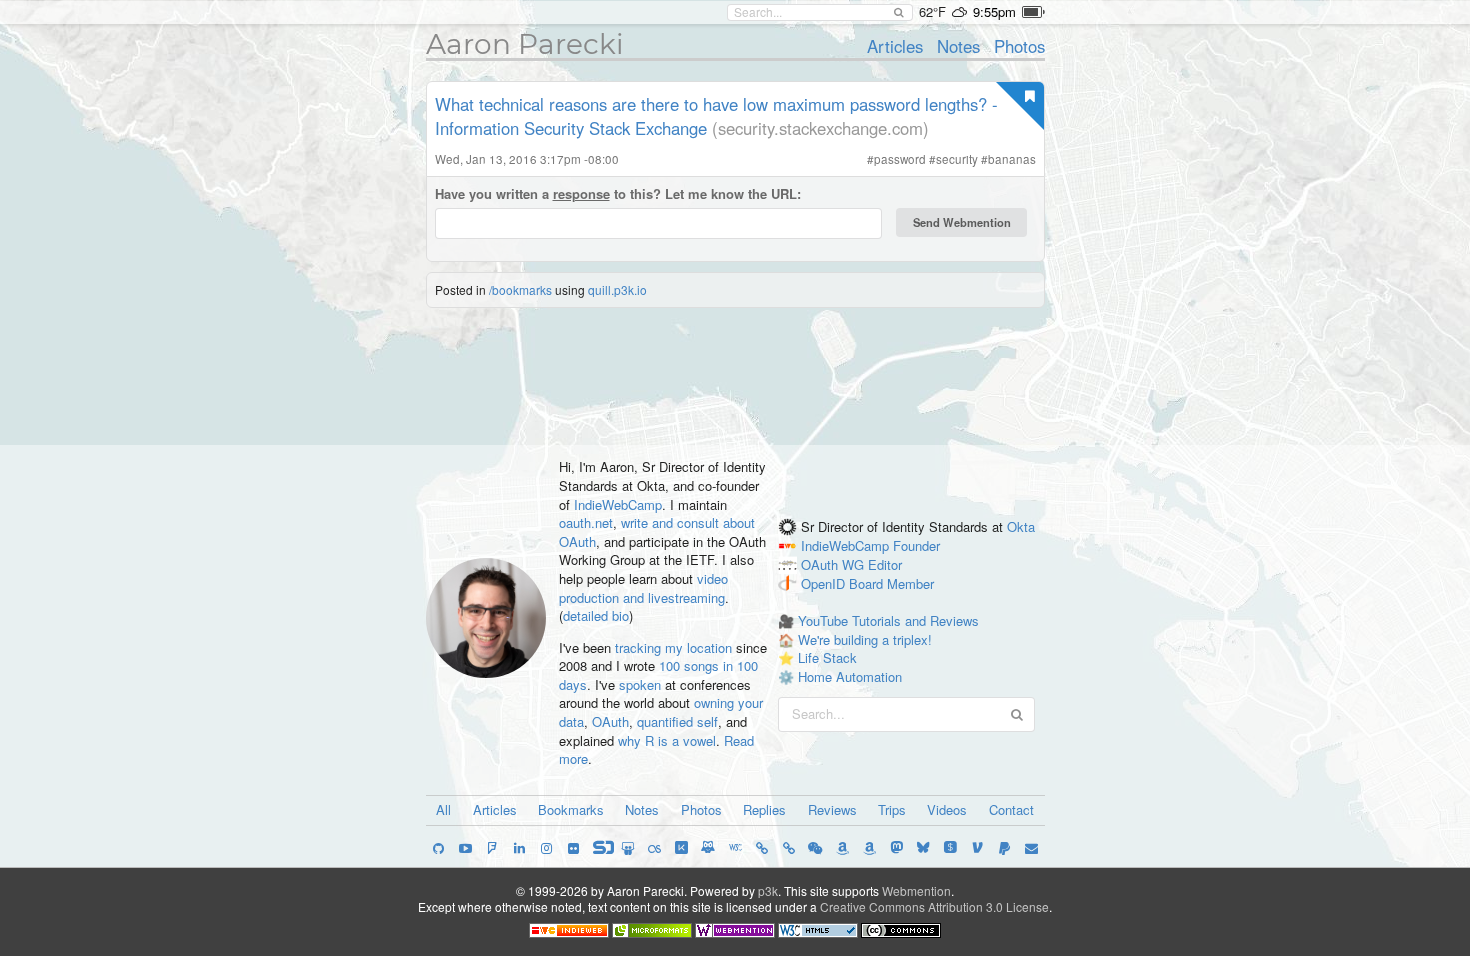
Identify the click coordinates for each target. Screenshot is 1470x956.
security (957, 159)
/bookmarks (520, 289)
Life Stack (827, 657)
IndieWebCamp (618, 504)
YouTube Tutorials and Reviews (888, 620)
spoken (640, 684)
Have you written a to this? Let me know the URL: (618, 194)
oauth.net (586, 522)
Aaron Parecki (525, 44)
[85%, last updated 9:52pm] (1033, 12)
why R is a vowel (667, 740)
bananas (1012, 159)
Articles (895, 46)
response (581, 193)
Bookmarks (571, 809)
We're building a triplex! (865, 639)
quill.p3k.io (617, 289)
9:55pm (994, 11)
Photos (1019, 46)
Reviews (832, 809)
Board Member (891, 583)
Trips (892, 809)
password (900, 159)
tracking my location (673, 647)
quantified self (677, 721)
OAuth (610, 721)
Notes (958, 46)
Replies (764, 809)
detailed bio (596, 615)
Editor (885, 564)
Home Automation (850, 676)
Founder (916, 545)
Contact (1011, 809)
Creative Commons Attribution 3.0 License (934, 906)
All (443, 809)
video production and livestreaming (643, 588)
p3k (768, 890)
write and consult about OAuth (657, 532)
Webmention (916, 890)
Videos (947, 809)
